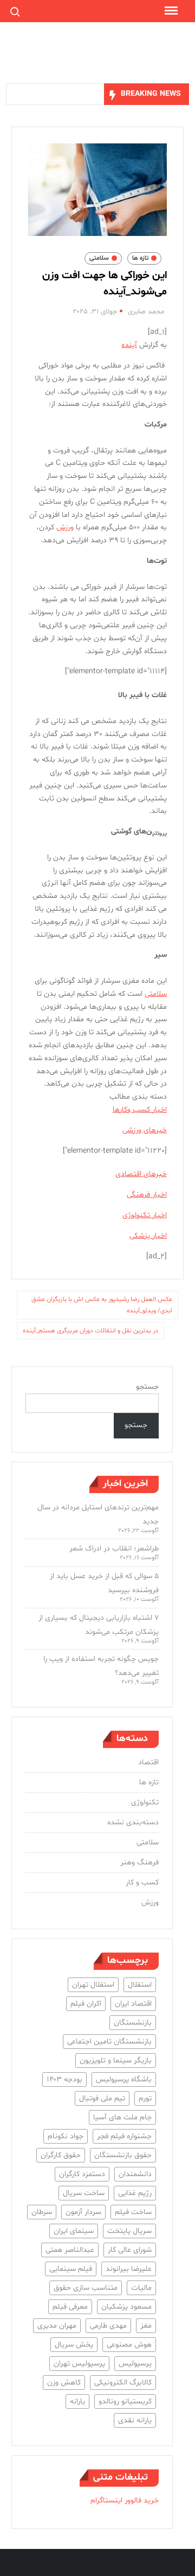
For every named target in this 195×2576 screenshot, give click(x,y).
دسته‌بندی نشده (133, 1822)
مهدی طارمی (108, 2326)
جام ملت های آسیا (122, 2117)
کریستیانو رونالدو (125, 2401)
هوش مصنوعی (129, 2345)
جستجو (147, 1387)
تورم (145, 2098)
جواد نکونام (66, 2136)
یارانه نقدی (135, 2420)
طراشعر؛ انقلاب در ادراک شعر (114, 1549)
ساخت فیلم (133, 2212)
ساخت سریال (84, 2193)
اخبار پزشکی (148, 1236)
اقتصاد (148, 1762)
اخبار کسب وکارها (140, 1110)
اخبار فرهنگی (147, 1195)
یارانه (77, 2401)
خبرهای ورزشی (145, 1130)
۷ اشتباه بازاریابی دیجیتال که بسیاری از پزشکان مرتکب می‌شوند (99, 1625)
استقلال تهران (93, 1985)
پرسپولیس (135, 2364)
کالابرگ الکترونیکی (123, 2383)
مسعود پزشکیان (126, 2307)
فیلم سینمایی (71, 2269)
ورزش (65, 527)
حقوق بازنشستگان (123, 2155)
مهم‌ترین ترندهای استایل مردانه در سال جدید (98, 1514)
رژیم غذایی (135, 2193)
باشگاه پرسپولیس (124, 2079)
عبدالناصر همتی (70, 2250)
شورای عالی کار (130, 2250)
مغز (146, 2326)
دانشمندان (135, 2174)
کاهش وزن (64, 2383)
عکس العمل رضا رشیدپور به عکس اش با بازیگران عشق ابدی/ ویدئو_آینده (102, 1305)
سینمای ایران (74, 2231)
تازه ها (140, 258)
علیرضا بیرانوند (129, 2269)
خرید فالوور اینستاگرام (125, 2501)
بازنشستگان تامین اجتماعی (109, 2042)
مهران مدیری (57, 2326)
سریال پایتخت (129, 2231)
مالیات (141, 2288)
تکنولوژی (145, 1802)
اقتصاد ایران (133, 2004)
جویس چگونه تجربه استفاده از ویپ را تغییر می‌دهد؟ (101, 1666)
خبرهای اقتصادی (141, 1174)
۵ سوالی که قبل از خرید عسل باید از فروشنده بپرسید (104, 1583)
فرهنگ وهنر (139, 1862)
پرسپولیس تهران (79, 2364)
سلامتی (99, 258)
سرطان (42, 2212)
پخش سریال (74, 2345)
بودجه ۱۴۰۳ (64, 2079)
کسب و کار (142, 1882)
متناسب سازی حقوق (86, 2288)
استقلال (140, 1985)
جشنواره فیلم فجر (124, 2136)
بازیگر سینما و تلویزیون (116, 2061)
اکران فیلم (86, 2004)
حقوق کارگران (61, 2155)
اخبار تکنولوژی (145, 1215)
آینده (129, 345)
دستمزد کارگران (82, 2174)
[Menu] (170, 11)
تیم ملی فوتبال (102, 2098)
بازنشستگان (133, 2023)
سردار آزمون (83, 2212)
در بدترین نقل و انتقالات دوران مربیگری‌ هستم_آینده (90, 1331)
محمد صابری (146, 312)
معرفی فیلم (70, 2307)
